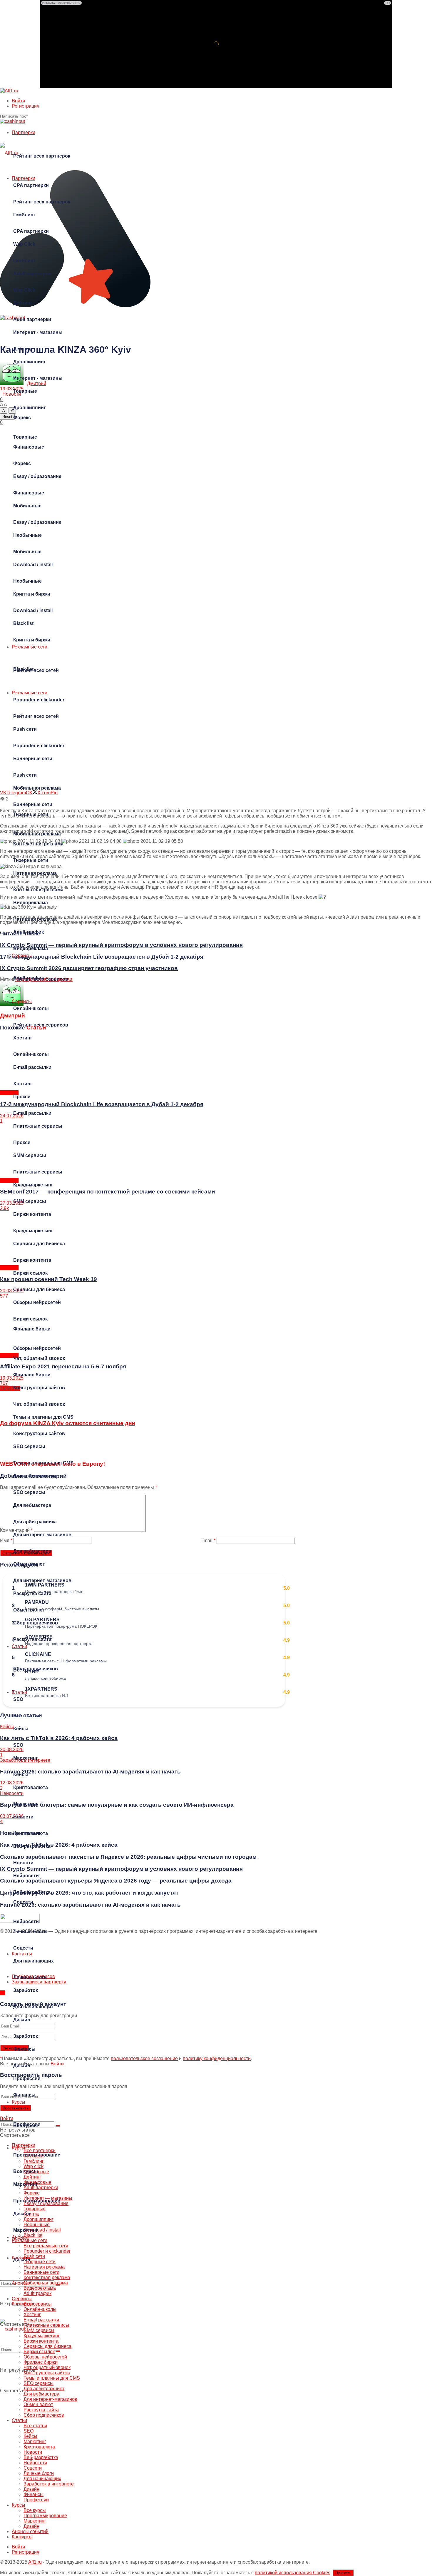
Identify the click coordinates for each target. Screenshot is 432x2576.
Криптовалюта (31, 1833)
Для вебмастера (32, 1551)
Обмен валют (29, 1610)
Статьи (19, 1692)
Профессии (27, 2124)
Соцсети (23, 1948)
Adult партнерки (32, 319)
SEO (18, 1745)
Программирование (37, 2201)
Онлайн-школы (31, 1054)
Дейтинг (23, 349)
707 (4, 1383)
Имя (6, 1541)
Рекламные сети (30, 693)
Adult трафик (29, 978)
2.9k (4, 1208)
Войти (18, 101)
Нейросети (26, 1921)
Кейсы (21, 1775)
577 (4, 1296)
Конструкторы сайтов (39, 1434)
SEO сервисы (29, 1492)
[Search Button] (58, 2351)
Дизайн (22, 2066)
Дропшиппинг (30, 408)
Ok (3, 1993)
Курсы (19, 2148)
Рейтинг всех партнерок (42, 156)
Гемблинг (24, 261)
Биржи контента (32, 1260)
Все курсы (26, 2171)
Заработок (26, 2036)
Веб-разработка (32, 1892)
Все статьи (26, 1716)
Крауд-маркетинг (33, 1231)
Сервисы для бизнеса (39, 1289)
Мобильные (27, 552)
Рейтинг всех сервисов (41, 1025)
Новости (23, 1863)
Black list (23, 669)
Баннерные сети (33, 804)
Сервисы (22, 1001)
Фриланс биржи (32, 1375)
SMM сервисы (30, 1201)
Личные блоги (30, 1977)
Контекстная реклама (38, 890)
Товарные (25, 437)
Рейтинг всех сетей (36, 716)
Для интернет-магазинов (42, 1580)
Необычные (27, 581)
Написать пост (14, 116)
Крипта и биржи (32, 640)
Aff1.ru (35, 2562)
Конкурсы (22, 2304)
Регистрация (26, 106)
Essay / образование (37, 522)
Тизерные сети (31, 860)
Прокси (22, 1142)
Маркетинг (26, 1804)
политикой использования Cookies (293, 2573)
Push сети (25, 775)
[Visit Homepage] (9, 91)
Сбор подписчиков (36, 1669)
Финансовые (29, 493)
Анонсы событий (30, 2531)
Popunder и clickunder (39, 746)
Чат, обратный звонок (39, 1404)
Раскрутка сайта (32, 1639)
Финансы (24, 2095)
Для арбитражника (35, 1522)
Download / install (33, 610)
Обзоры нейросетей (37, 1348)
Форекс (22, 463)
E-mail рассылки (32, 1113)
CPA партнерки (31, 231)
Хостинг (23, 1084)
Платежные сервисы (38, 1172)
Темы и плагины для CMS (43, 1463)
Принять (343, 2573)
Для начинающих (34, 2007)
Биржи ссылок (30, 1319)
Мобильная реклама (37, 834)
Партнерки (24, 132)
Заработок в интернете (49, 2484)
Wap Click (24, 290)
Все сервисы (38, 2304)
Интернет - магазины (38, 378)
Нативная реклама (35, 919)
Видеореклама (31, 948)
